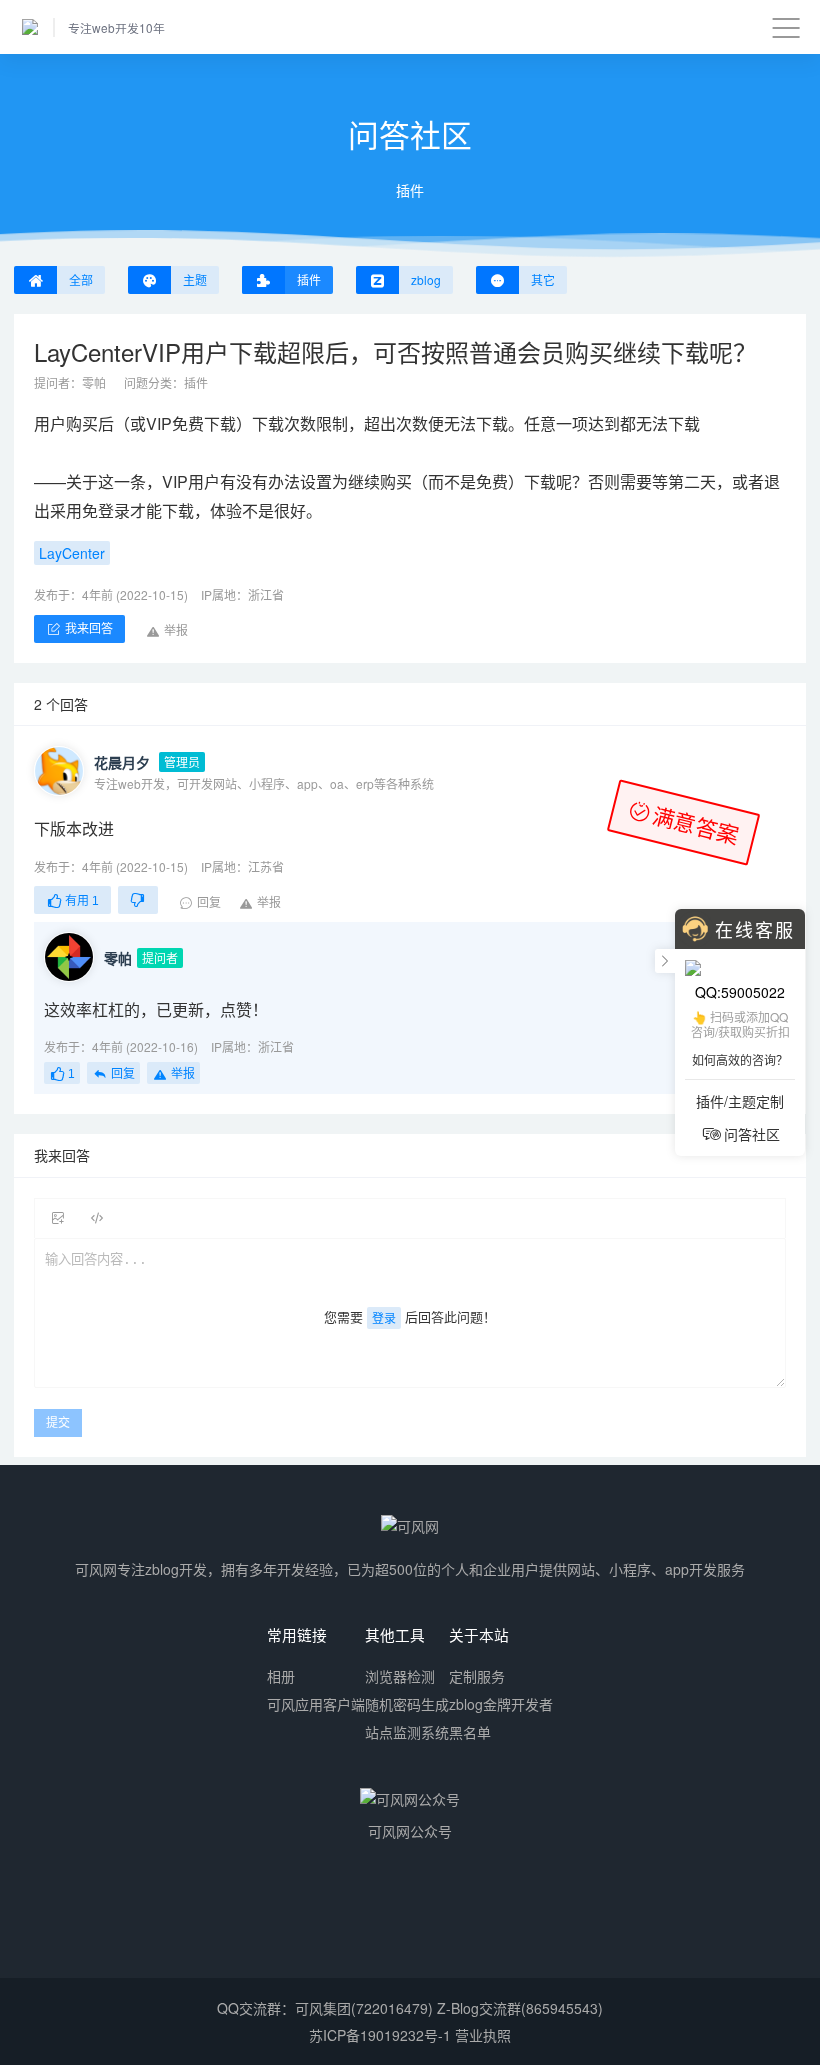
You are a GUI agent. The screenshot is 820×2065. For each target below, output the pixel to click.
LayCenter (72, 553)
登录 (384, 1317)
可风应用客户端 (316, 1704)
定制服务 (477, 1676)
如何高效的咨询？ (740, 1059)
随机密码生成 (407, 1704)
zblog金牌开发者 (501, 1704)
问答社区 (752, 1134)
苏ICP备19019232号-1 (380, 2035)
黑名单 (470, 1732)
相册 (281, 1676)
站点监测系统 (407, 1732)
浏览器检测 (400, 1676)
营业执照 (483, 2035)
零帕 (94, 382)
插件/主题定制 (740, 1101)
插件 (196, 382)
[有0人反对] (138, 900)
